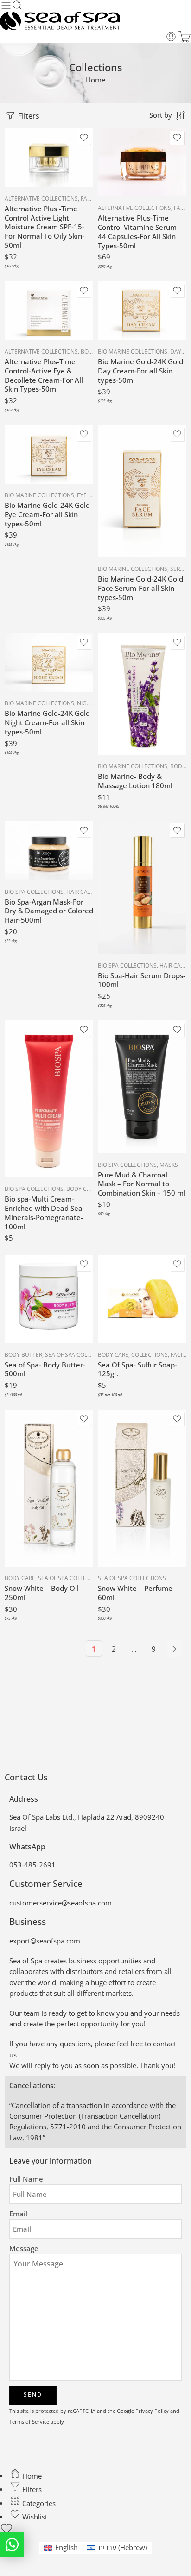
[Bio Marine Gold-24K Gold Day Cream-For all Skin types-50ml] (142, 311)
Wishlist (34, 2517)
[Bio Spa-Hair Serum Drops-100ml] (142, 888)
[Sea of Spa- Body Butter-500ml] (49, 1299)
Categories (38, 2503)
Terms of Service (29, 2421)
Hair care (80, 892)
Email (18, 2214)
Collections (150, 1355)
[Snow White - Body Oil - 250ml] (49, 1488)
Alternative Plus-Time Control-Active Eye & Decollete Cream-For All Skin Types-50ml (44, 375)
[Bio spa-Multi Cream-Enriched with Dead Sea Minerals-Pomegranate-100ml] (49, 1099)
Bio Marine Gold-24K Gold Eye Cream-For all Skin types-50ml (47, 514)
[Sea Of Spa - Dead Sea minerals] (60, 21)
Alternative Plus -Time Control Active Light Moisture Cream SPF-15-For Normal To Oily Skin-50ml (45, 227)
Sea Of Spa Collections (79, 1355)
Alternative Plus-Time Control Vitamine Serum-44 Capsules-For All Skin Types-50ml (138, 231)
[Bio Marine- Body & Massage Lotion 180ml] (142, 694)
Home (95, 80)
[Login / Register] (171, 37)
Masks (169, 1165)
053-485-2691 (32, 1865)
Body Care (82, 1189)
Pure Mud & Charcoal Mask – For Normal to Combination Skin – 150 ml (142, 1184)
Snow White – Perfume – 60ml (138, 1593)
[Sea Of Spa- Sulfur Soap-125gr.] (142, 1299)
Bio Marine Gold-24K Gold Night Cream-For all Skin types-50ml (47, 722)
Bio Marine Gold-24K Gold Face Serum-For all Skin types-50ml (140, 588)
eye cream (92, 495)
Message (24, 2249)
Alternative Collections (41, 199)
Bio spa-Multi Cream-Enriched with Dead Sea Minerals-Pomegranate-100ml (44, 1212)
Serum (180, 569)
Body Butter (23, 1355)
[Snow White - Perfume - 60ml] (142, 1488)
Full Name (26, 2179)
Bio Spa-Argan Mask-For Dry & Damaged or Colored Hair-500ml (49, 911)
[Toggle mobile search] (17, 6)
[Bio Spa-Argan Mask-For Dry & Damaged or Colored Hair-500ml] (49, 851)
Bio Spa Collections (34, 892)
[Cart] (185, 37)
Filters (28, 116)
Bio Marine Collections (133, 351)
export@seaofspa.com (45, 1941)
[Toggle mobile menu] (6, 6)
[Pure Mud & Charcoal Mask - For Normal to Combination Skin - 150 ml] (142, 1087)
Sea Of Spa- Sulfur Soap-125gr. (137, 1369)
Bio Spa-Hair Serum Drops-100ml (142, 980)
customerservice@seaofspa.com (60, 1903)
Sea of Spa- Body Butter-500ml (45, 1369)
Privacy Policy (152, 2411)
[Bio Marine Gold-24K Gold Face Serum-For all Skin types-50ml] (142, 491)
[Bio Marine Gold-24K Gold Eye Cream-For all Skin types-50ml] (49, 455)
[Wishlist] (84, 138)
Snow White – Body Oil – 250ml (45, 1593)
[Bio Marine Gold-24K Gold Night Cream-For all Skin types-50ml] (49, 663)
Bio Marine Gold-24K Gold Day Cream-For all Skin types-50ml (140, 371)
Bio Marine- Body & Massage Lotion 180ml (135, 781)
